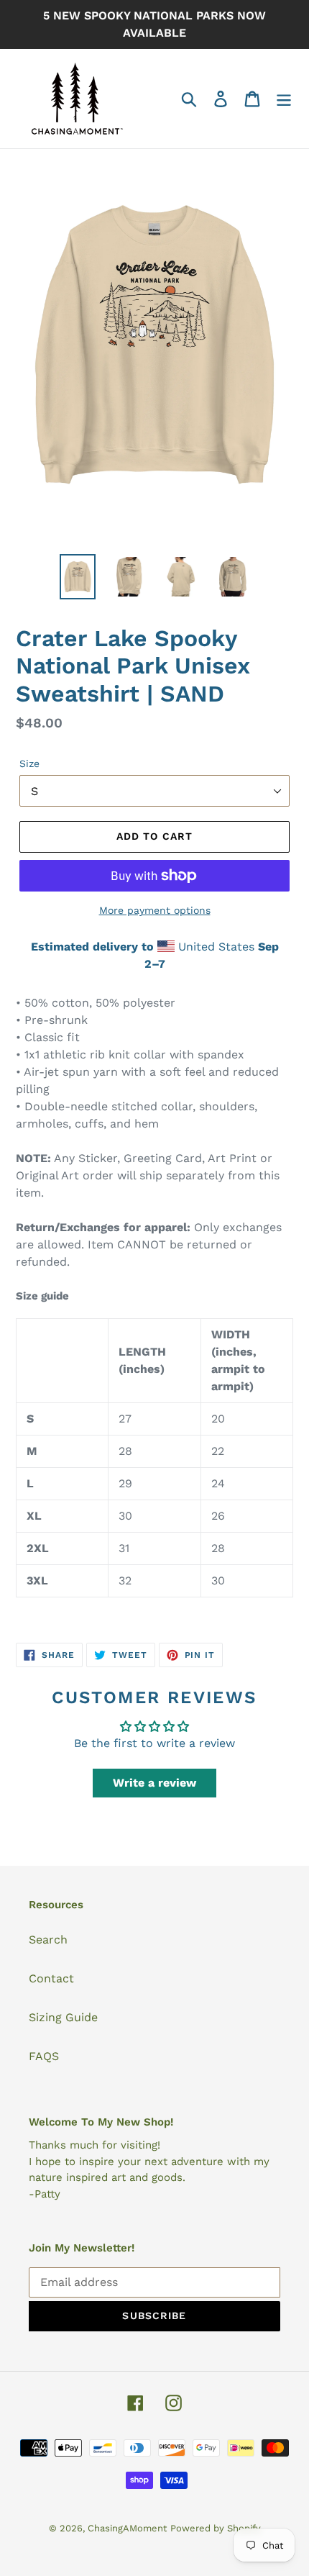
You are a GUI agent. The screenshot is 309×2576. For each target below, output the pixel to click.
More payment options (155, 910)
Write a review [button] (154, 1783)
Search (48, 1940)
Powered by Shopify (216, 2528)
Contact (51, 1978)
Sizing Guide (63, 2017)
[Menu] (284, 99)
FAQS (44, 2056)
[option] (78, 577)
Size (29, 763)
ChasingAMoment (127, 2528)
